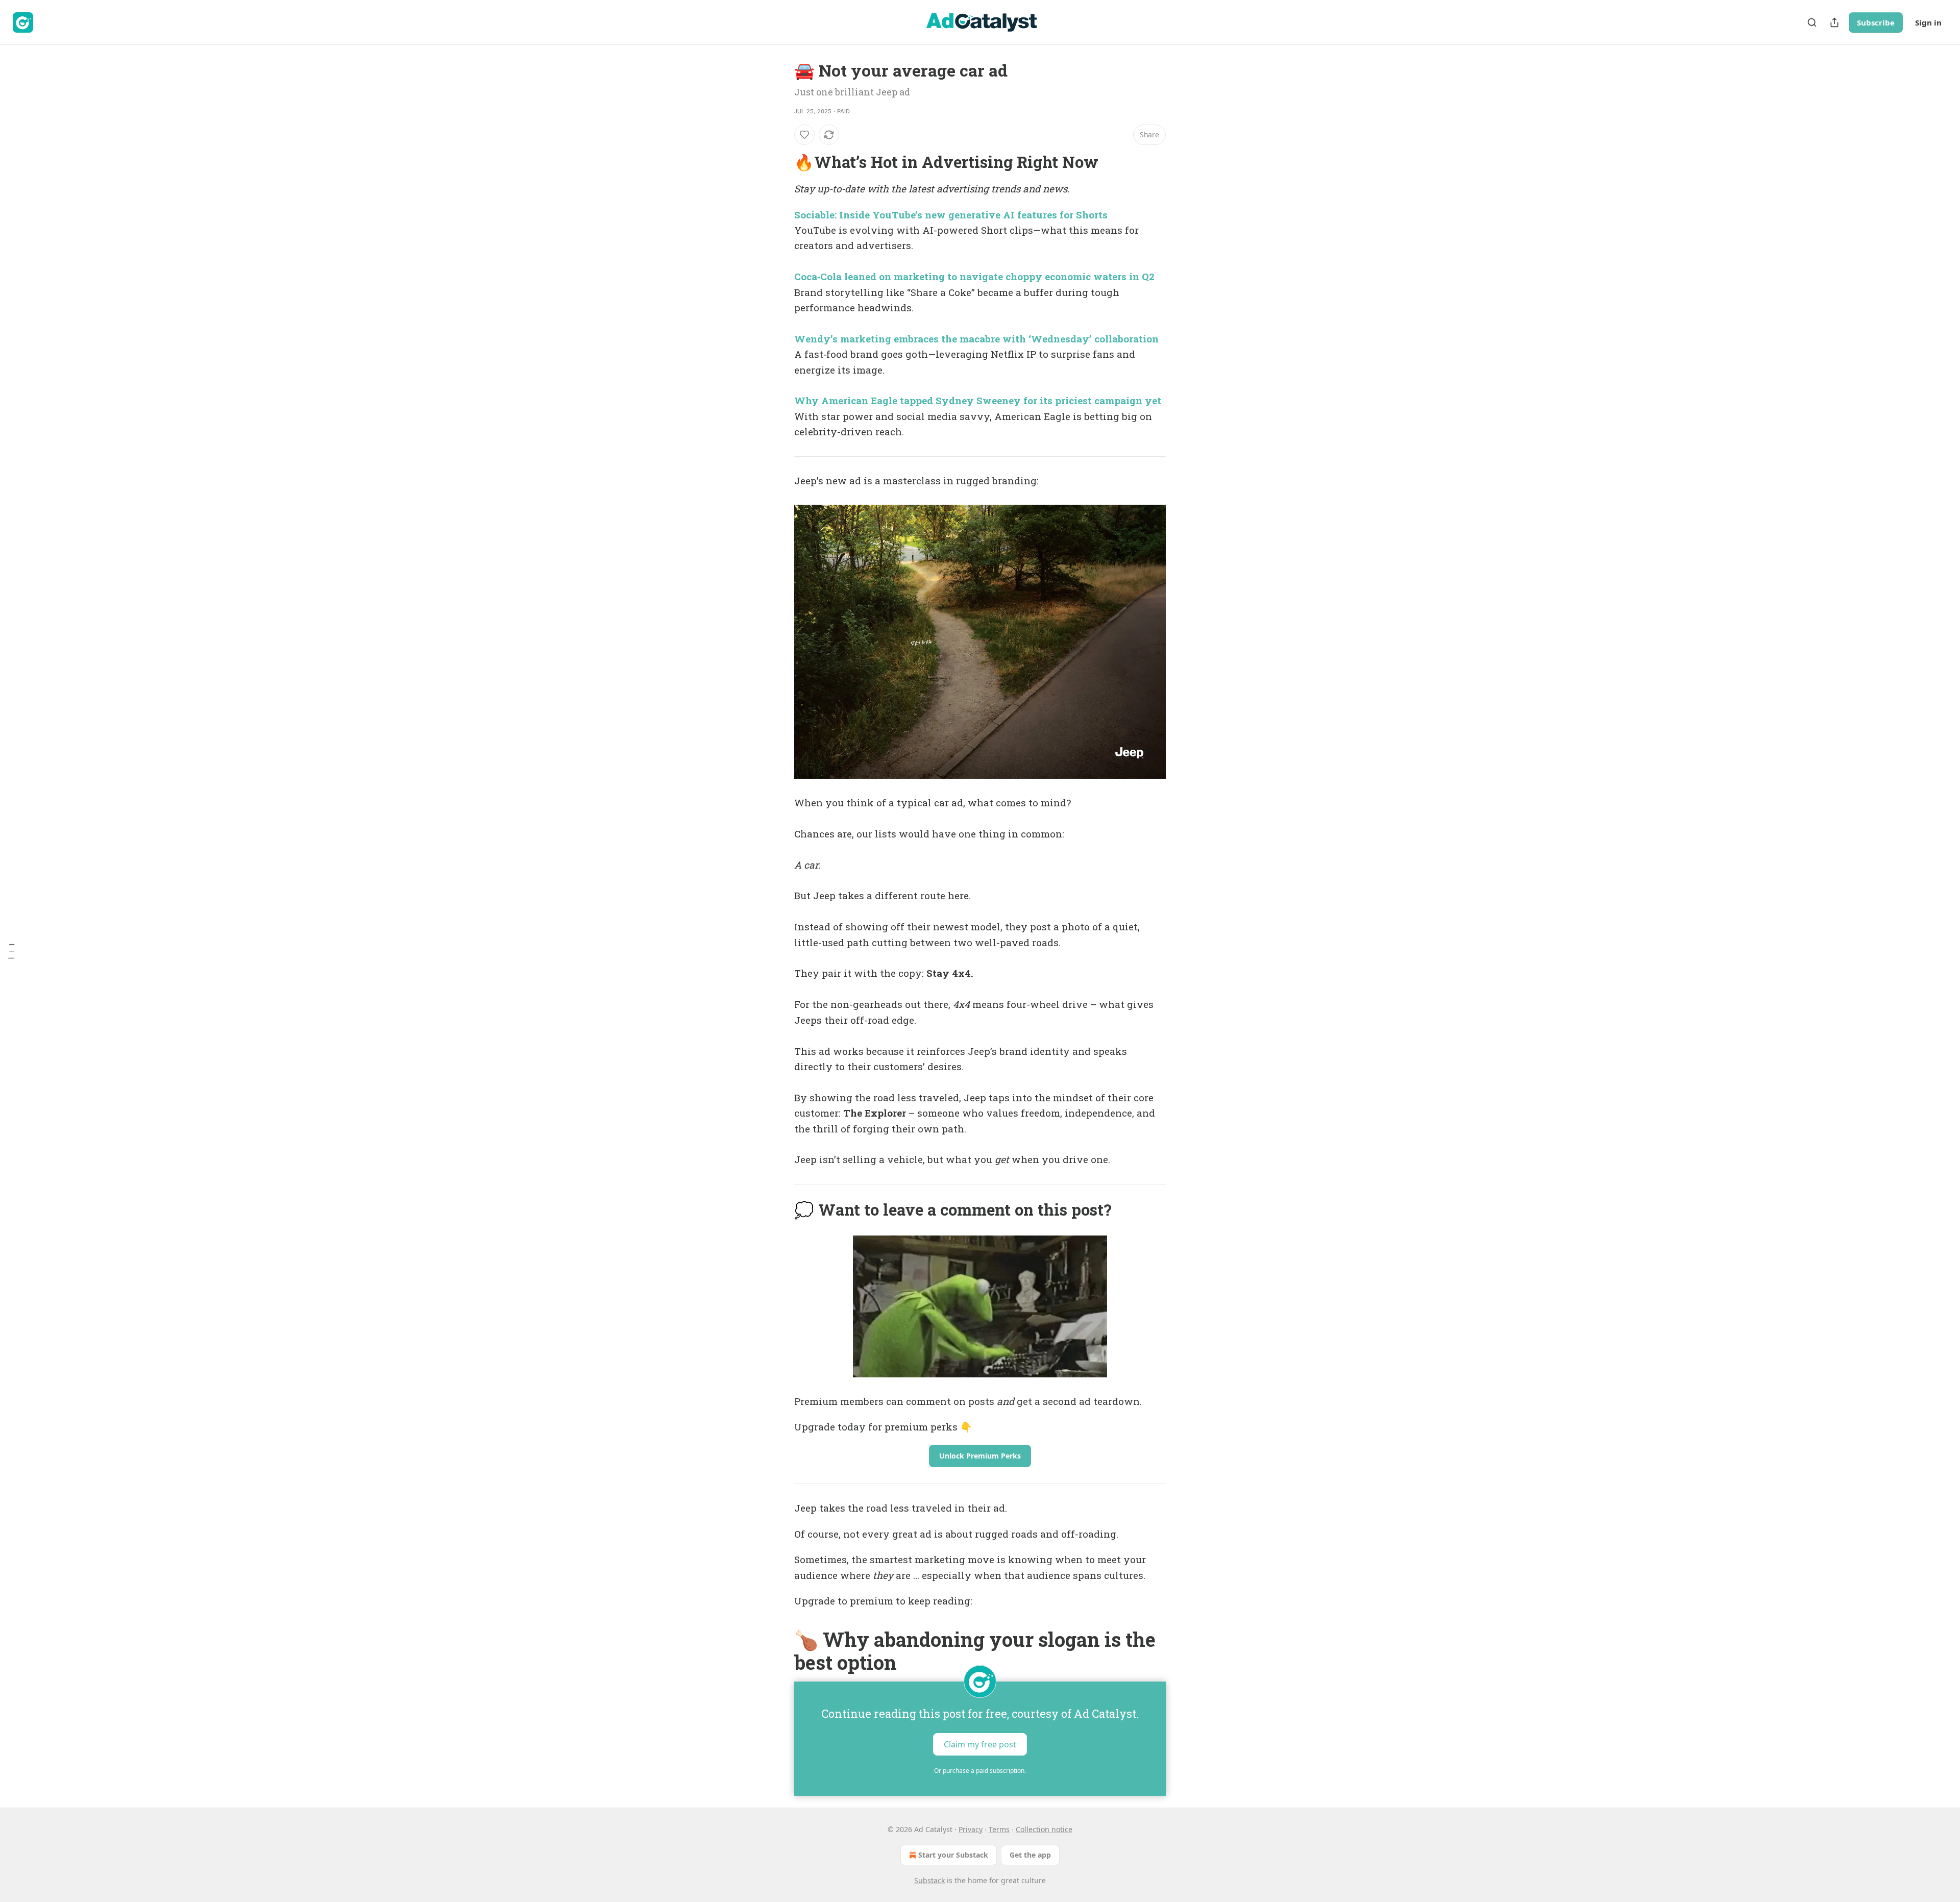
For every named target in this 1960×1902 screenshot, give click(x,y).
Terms (999, 1829)
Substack (929, 1880)
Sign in (1928, 22)
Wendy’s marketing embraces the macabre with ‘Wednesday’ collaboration (976, 339)
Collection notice (1044, 1829)
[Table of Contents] (11, 951)
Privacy (971, 1829)
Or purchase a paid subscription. (980, 1771)
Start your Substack (953, 1855)
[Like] (804, 135)
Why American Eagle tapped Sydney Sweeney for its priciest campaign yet (978, 400)
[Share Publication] (1834, 22)
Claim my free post (980, 1744)
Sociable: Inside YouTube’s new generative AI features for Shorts (951, 215)
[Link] (780, 162)
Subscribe (1876, 22)
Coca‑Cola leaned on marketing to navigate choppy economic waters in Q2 (974, 276)
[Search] (1812, 22)
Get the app (1030, 1855)
